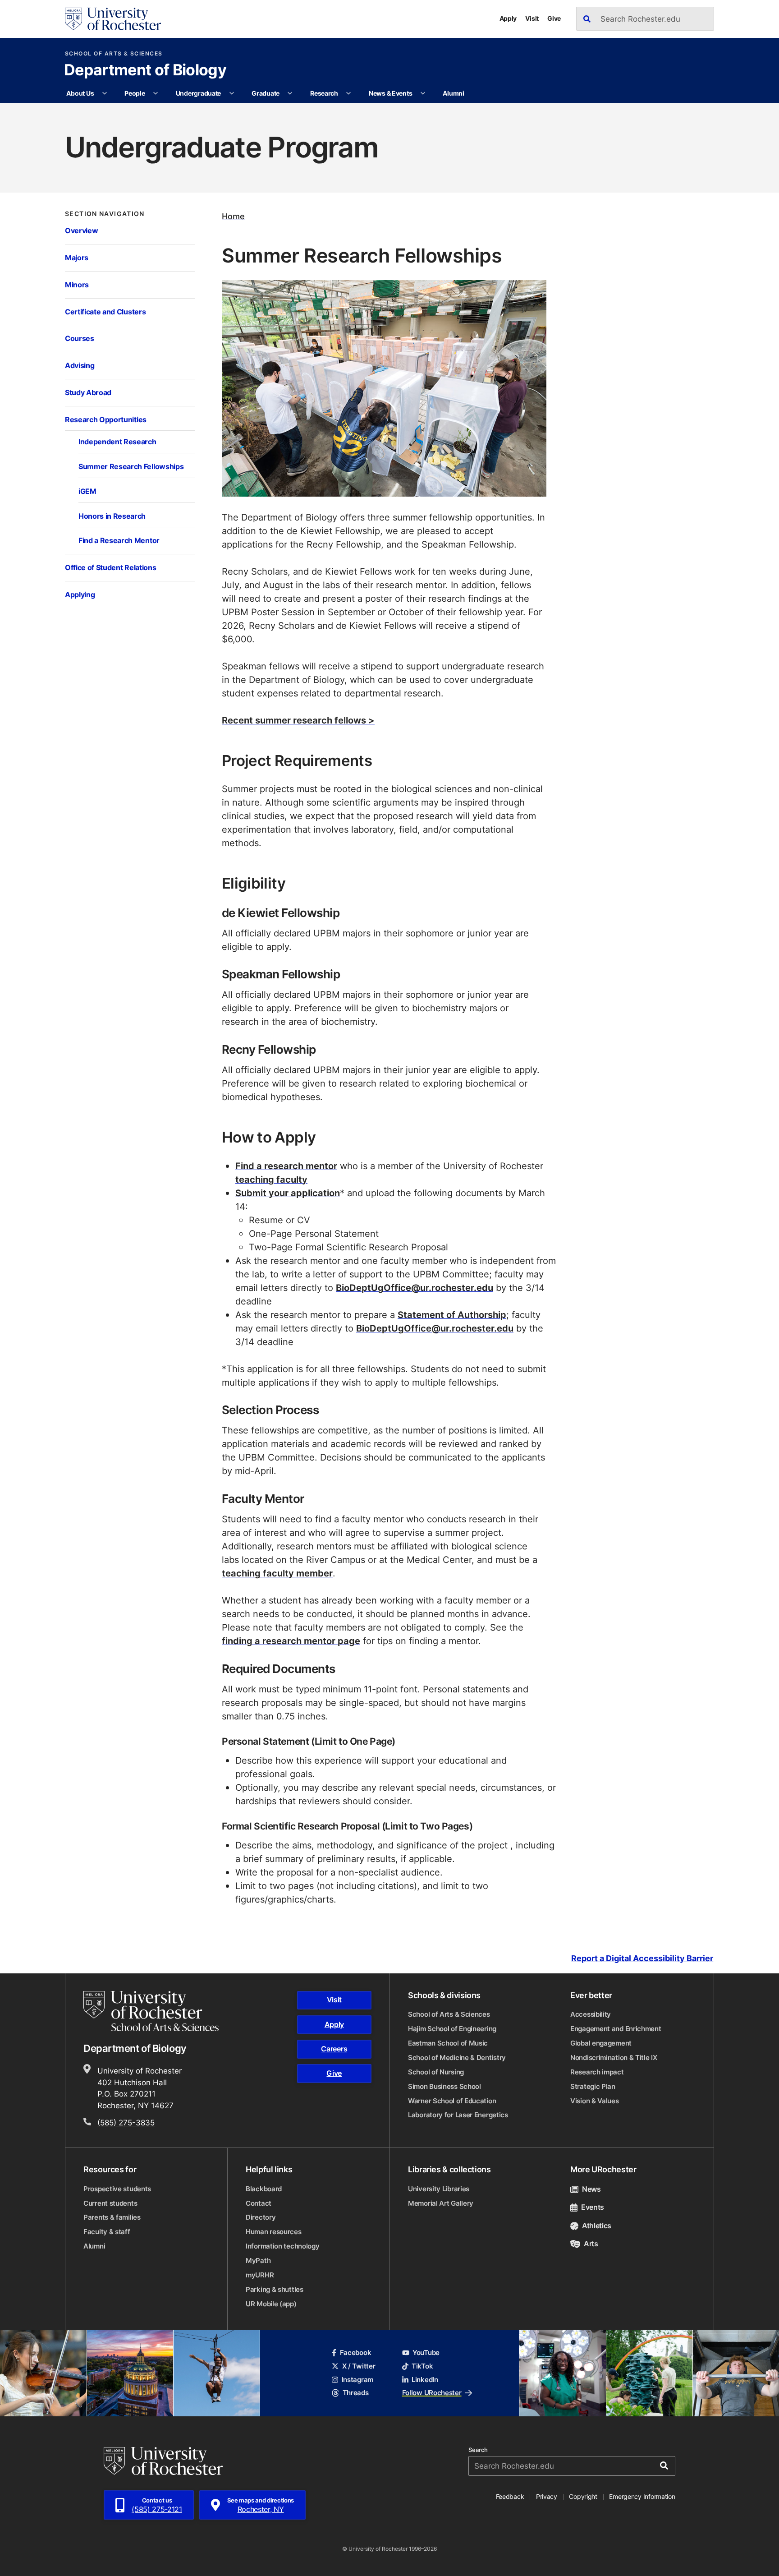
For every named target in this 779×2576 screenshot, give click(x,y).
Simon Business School (444, 2086)
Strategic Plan (593, 2086)
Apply (508, 18)
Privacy (547, 2496)
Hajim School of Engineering (452, 2029)
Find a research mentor (286, 1166)
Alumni (453, 93)
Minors (77, 284)
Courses (80, 338)
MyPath (258, 2260)
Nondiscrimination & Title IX (614, 2058)
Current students (110, 2203)
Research (324, 93)
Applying (80, 594)
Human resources (274, 2232)
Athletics (597, 2226)
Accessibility (591, 2014)
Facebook (355, 2353)
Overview (81, 230)
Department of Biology (145, 71)
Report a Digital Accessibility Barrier (642, 1959)
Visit (532, 18)
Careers (334, 2049)
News (591, 2189)
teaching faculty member (277, 1573)
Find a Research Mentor (119, 540)
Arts (591, 2244)
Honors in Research (112, 516)
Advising (80, 365)
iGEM (87, 491)
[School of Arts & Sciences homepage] (152, 2011)
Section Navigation (105, 214)
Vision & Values (595, 2101)
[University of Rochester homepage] (113, 19)
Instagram (357, 2380)
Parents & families (112, 2217)
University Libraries (439, 2189)
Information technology (282, 2246)
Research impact (597, 2072)
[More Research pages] (348, 93)
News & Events (390, 93)
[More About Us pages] (105, 93)
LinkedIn (425, 2380)
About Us (80, 93)
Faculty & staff (107, 2232)
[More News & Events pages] (423, 93)
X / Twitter (359, 2366)
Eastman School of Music (448, 2043)
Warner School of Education (452, 2101)
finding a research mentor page (291, 1641)
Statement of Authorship (452, 1314)
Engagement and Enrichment (616, 2029)
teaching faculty (271, 1179)
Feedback (510, 2496)
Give (554, 18)
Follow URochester (432, 2393)
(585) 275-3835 (126, 2122)
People (135, 93)
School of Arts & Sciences (114, 54)
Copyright (583, 2496)
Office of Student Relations (110, 567)
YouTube (426, 2353)
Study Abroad (88, 392)
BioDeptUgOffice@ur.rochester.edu (415, 1287)
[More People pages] (156, 93)
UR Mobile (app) (271, 2304)
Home (233, 216)
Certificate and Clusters (105, 311)
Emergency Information (642, 2496)
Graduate (266, 93)
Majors (77, 257)
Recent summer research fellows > (298, 720)
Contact (259, 2203)
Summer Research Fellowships (131, 466)
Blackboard (264, 2189)
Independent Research (117, 441)
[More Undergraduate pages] (232, 93)
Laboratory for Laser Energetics (458, 2115)
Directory (261, 2217)
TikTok (422, 2366)
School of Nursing (436, 2072)
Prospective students (117, 2189)
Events (593, 2207)
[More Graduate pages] (290, 93)
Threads (355, 2393)
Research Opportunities (106, 419)
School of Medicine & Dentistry (457, 2058)
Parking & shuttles (275, 2289)
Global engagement (601, 2043)
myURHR (260, 2275)
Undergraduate (198, 93)
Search (478, 2450)
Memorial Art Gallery (441, 2203)
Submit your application (288, 1193)
